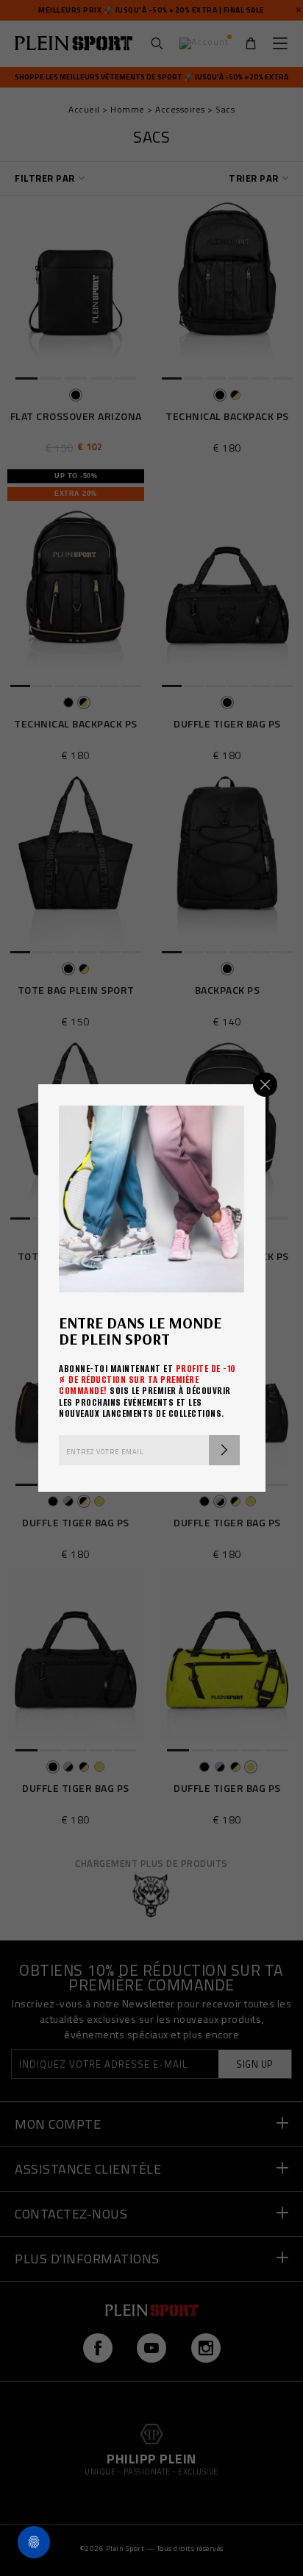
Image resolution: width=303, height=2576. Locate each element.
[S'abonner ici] (224, 1450)
